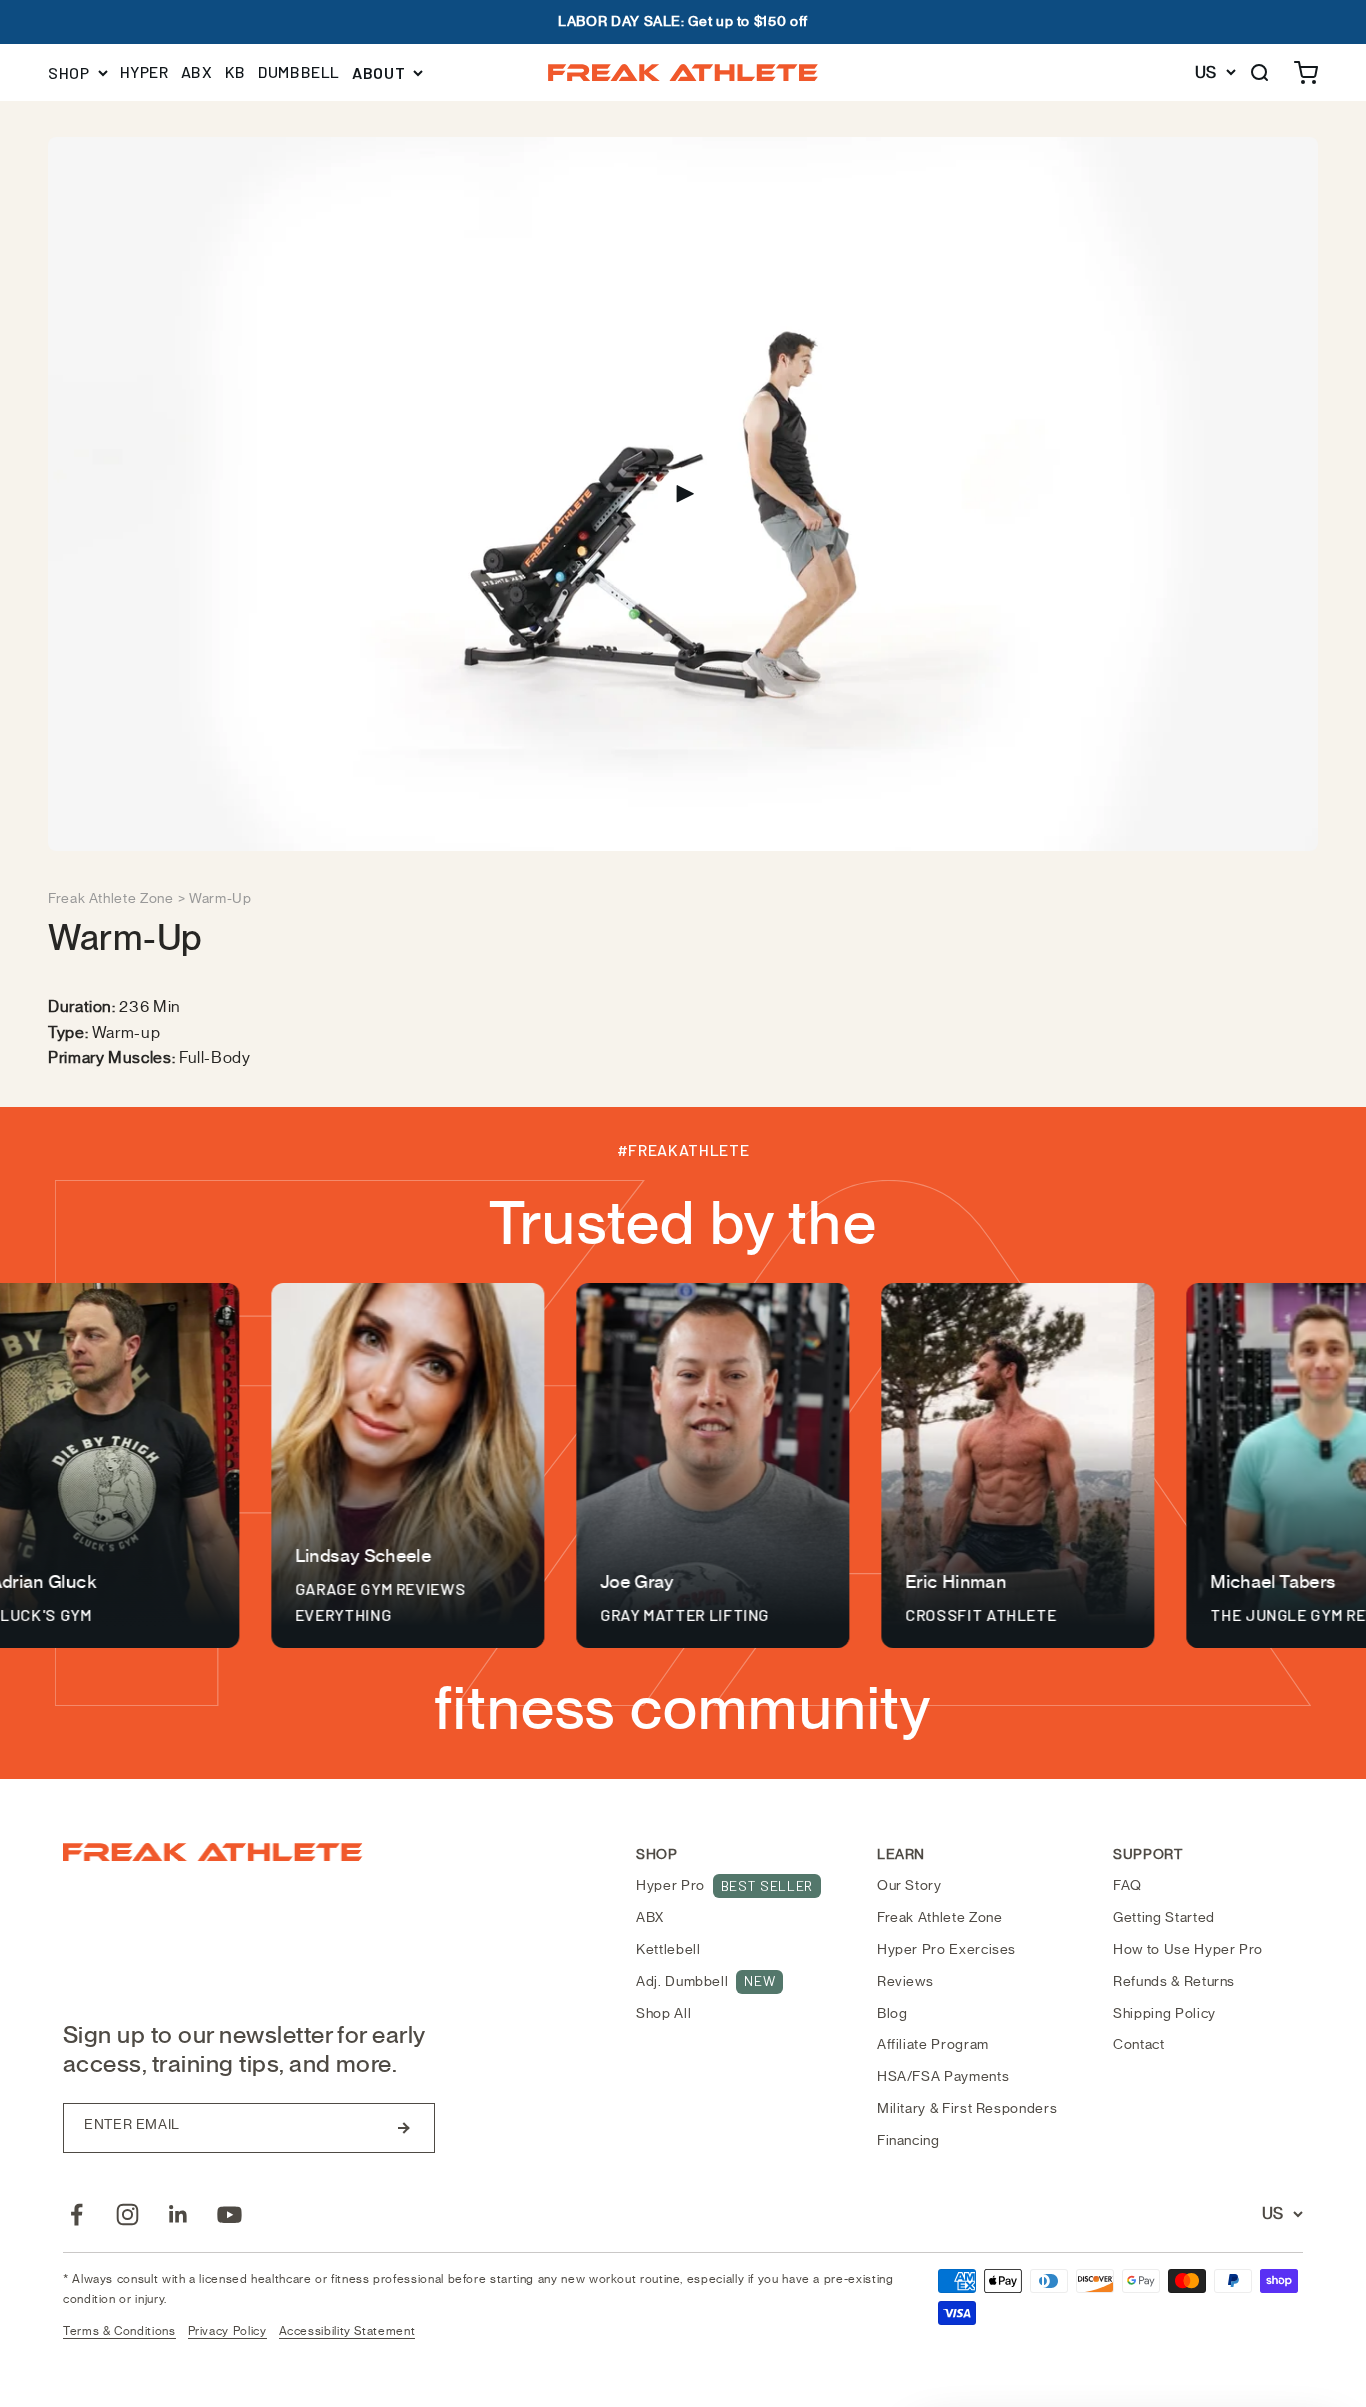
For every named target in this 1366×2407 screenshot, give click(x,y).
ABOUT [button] (378, 72)
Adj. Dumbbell (705, 1981)
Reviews (905, 1981)
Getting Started (1164, 1917)
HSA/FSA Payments (943, 2076)
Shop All (663, 2013)
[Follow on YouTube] (229, 2214)
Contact (1138, 2044)
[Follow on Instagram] (127, 2214)
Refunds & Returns (1174, 1981)
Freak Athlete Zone (111, 898)
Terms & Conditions (119, 2331)
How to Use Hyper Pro (1188, 1949)
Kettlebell (668, 1949)
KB (235, 71)
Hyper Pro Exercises (946, 1949)
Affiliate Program (933, 2044)
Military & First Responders (967, 2108)
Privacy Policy (227, 2331)
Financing (908, 2140)
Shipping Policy (1164, 2013)
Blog (892, 2013)
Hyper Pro (724, 1886)
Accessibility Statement (347, 2331)
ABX (197, 71)
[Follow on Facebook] (76, 2214)
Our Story (909, 1885)
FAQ (1127, 1885)
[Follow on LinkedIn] (178, 2214)
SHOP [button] (69, 72)
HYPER (144, 71)
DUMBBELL (299, 71)
